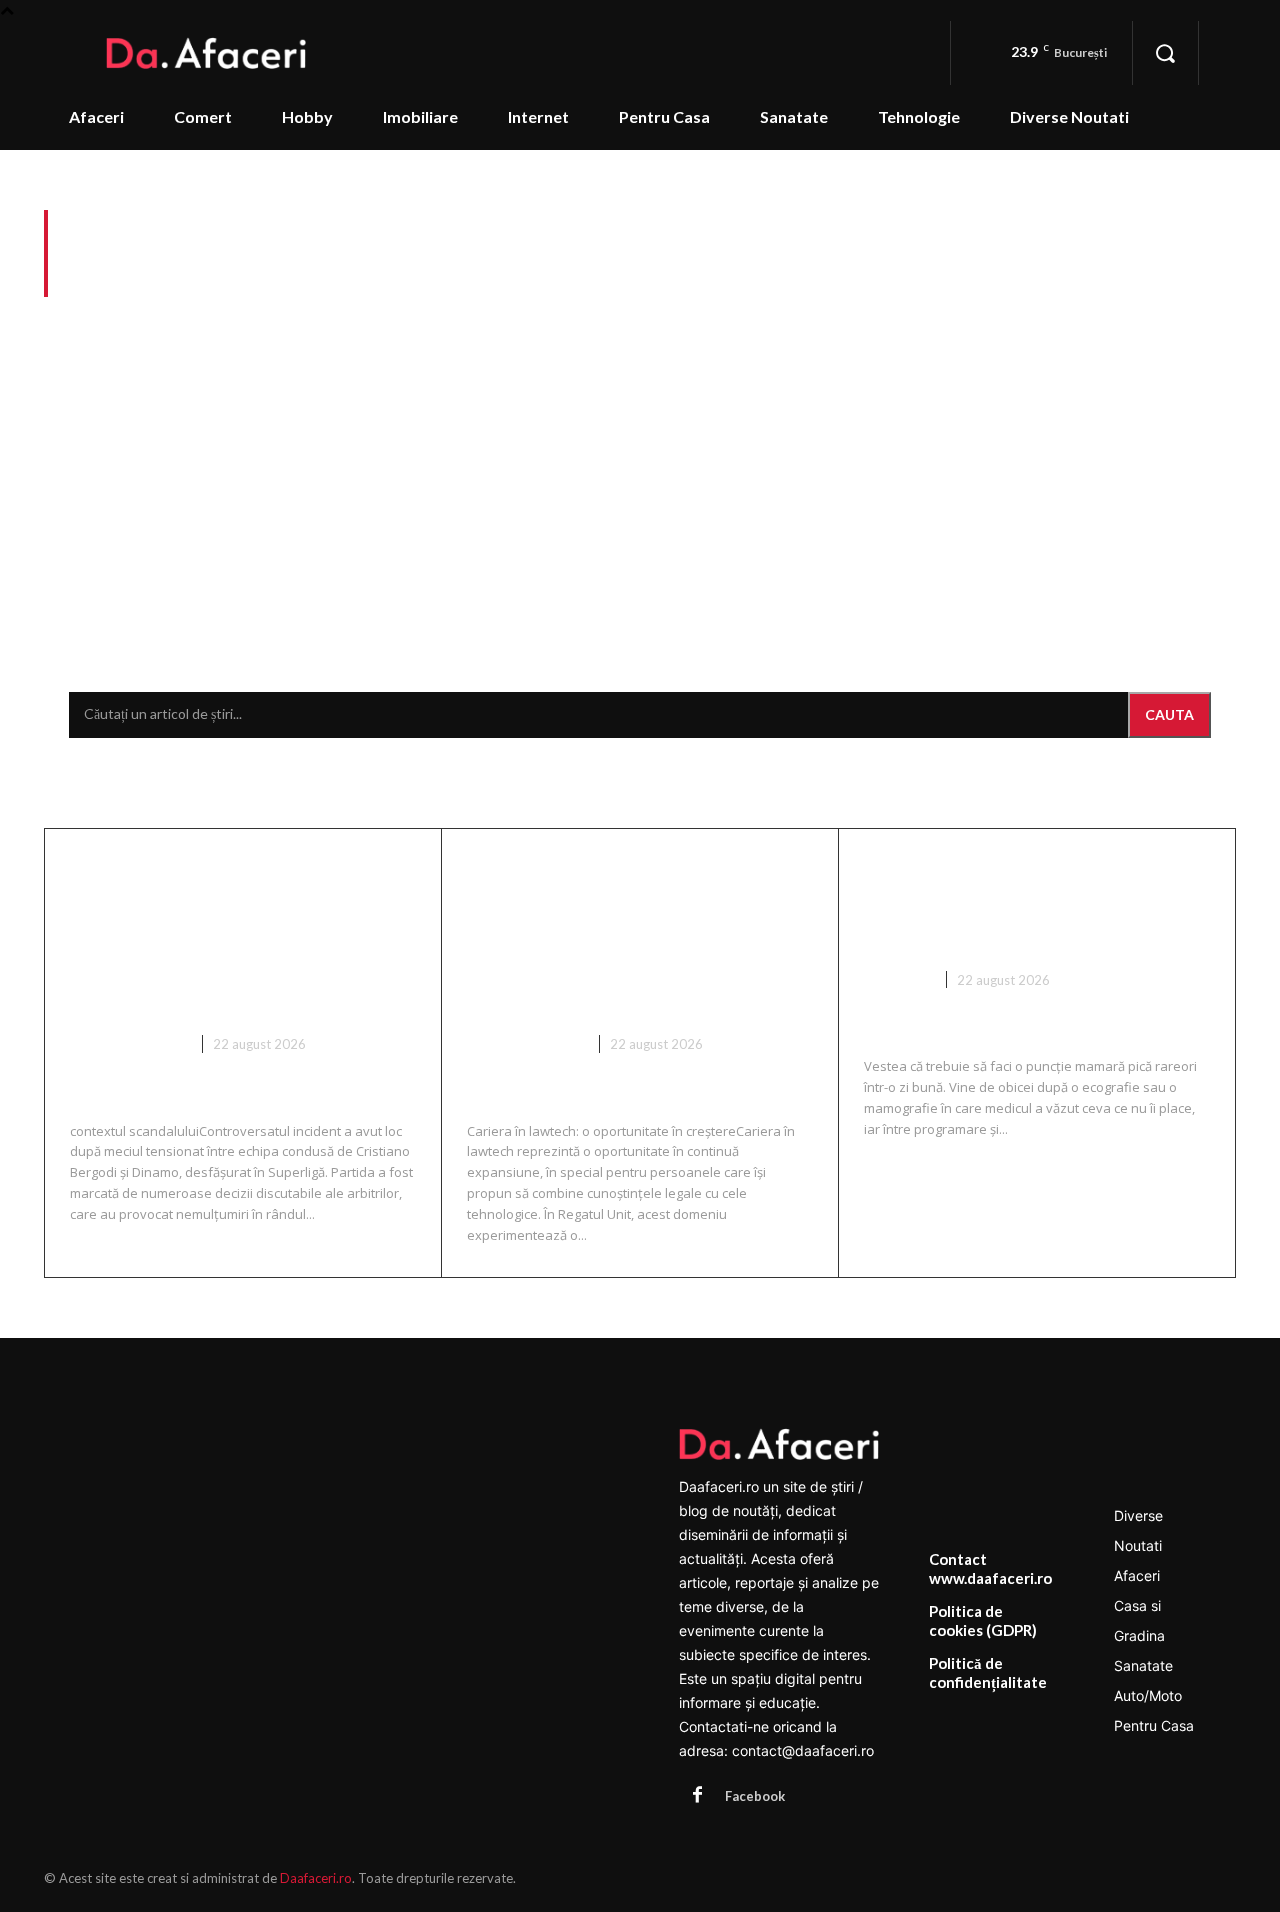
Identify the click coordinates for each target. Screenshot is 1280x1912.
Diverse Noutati (128, 1044)
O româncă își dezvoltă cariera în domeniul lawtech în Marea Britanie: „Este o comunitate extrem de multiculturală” (636, 934)
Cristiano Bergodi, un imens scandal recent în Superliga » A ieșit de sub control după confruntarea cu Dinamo (237, 934)
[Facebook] (697, 1796)
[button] (1165, 53)
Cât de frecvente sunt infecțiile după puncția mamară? (1004, 902)
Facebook (755, 1796)
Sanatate (897, 980)
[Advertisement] (640, 452)
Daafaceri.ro (316, 1878)
